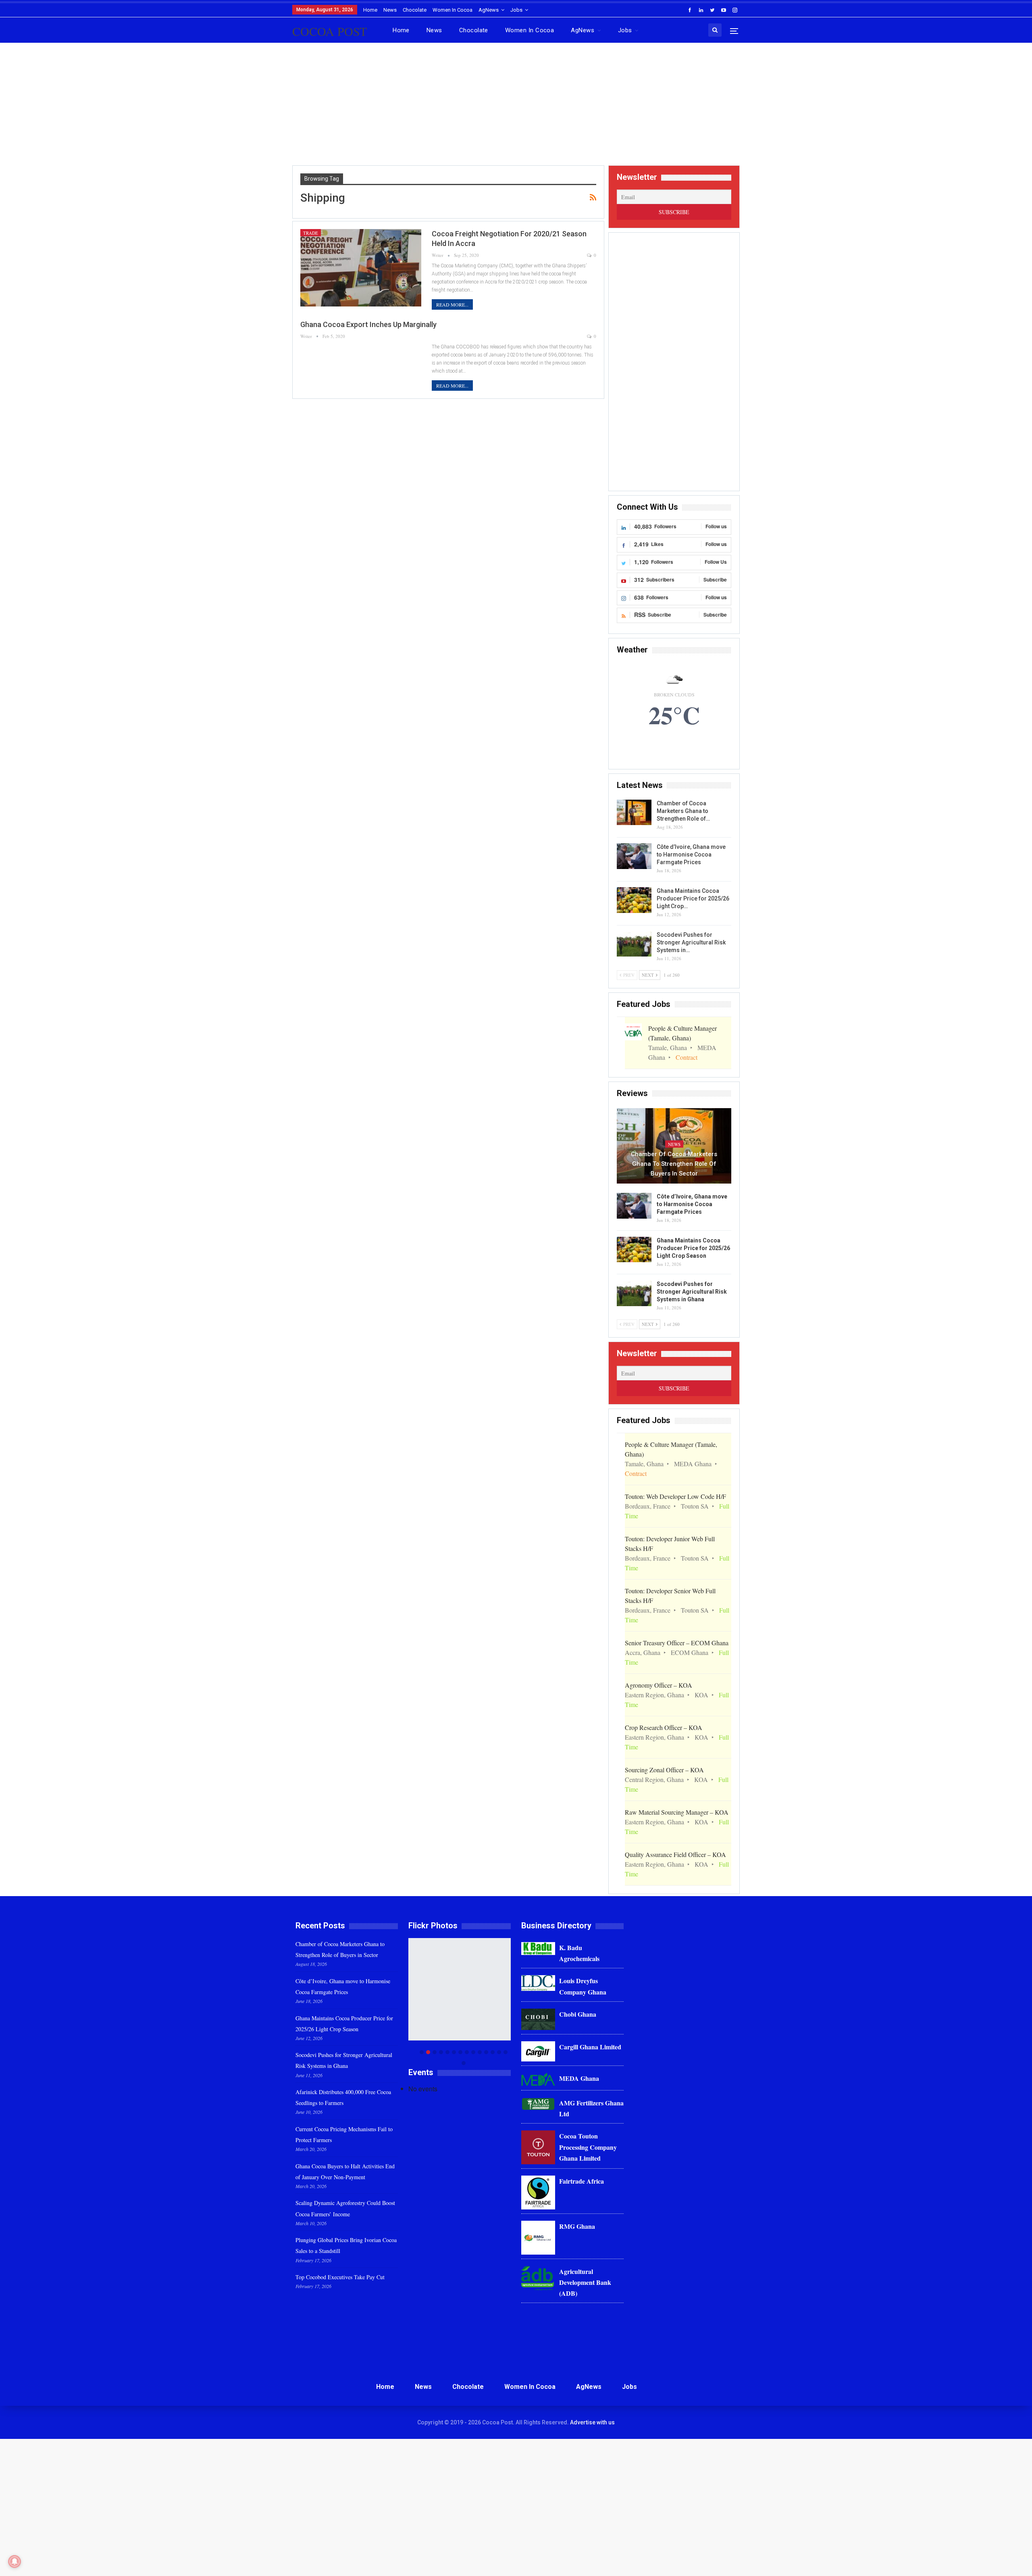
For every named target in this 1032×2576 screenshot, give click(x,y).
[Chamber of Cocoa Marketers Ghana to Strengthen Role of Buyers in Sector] (634, 813)
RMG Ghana (577, 2226)
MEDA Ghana (579, 2078)
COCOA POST (330, 31)
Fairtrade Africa (582, 2181)
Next (509, 2002)
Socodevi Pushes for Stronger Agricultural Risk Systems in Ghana (692, 1292)
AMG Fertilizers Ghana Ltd (591, 2108)
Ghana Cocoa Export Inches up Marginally (368, 324)
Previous (411, 2002)
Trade (311, 233)
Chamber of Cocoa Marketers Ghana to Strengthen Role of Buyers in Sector (674, 1164)
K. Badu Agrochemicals (579, 1953)
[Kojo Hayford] (460, 1989)
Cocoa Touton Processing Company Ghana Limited (588, 2147)
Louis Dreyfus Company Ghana (583, 1986)
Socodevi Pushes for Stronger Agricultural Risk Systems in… (691, 942)
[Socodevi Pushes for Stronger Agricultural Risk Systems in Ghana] (634, 944)
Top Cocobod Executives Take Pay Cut (340, 2277)
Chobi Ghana (578, 2014)
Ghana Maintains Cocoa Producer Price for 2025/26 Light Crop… (693, 898)
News (390, 10)
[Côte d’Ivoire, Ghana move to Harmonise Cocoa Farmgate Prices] (634, 856)
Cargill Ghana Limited (590, 2047)
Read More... (452, 304)
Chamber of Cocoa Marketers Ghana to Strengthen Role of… (683, 811)
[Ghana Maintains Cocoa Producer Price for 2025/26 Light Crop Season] (634, 900)
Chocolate (415, 10)
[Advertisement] (516, 107)
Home (370, 10)
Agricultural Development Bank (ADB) (585, 2282)
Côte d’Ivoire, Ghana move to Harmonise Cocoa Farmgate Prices (691, 854)
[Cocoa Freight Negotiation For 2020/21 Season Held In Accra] (361, 268)
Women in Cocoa (453, 10)
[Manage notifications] (15, 2561)
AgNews (489, 10)
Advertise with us (592, 2422)
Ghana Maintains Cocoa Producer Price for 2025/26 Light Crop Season (693, 1248)
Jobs (516, 10)
